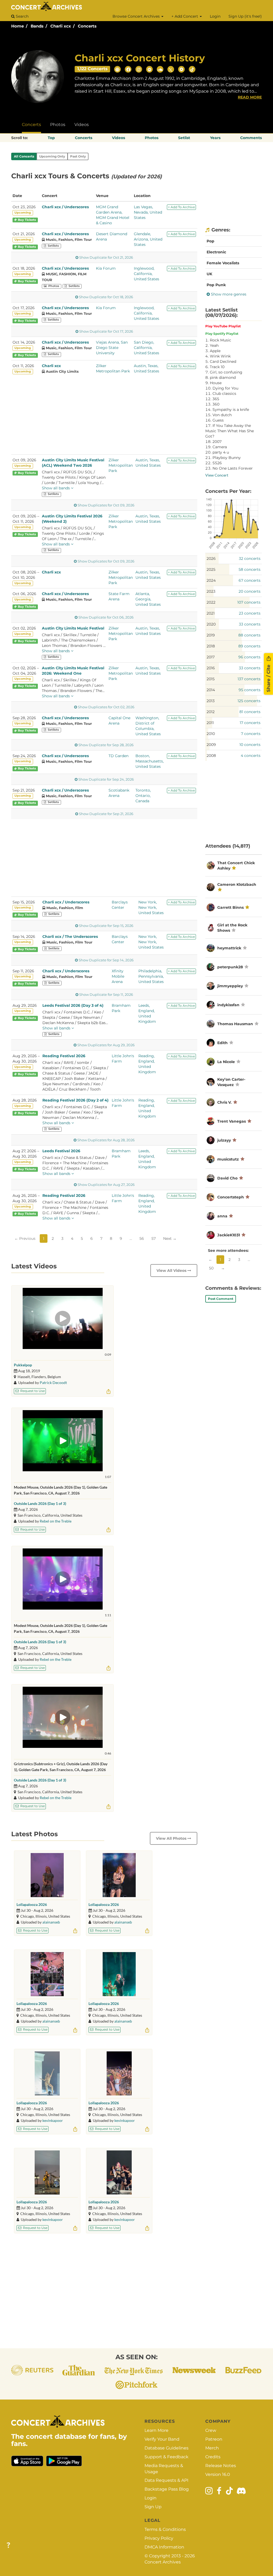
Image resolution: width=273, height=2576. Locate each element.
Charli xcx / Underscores (65, 207)
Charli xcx (61, 26)
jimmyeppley (230, 986)
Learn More (156, 2430)
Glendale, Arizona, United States (148, 239)
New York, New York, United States (151, 907)
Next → (170, 1238)
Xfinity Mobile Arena (118, 976)
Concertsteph (231, 1197)
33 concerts (250, 624)
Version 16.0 (218, 2474)
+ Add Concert (185, 16)
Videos (82, 125)
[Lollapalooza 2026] (47, 1875)
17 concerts (250, 723)
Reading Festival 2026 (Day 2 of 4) (75, 1100)
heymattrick (229, 948)
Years (215, 138)
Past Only (78, 156)
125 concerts (249, 701)
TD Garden (119, 756)
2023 (211, 591)
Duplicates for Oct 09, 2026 (106, 505)
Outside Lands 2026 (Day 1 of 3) (40, 1503)
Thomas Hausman (235, 1024)
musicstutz (228, 1159)
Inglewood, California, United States (146, 274)
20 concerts (250, 591)
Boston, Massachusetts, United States (150, 761)
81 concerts (250, 712)
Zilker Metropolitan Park (121, 465)
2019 (211, 635)
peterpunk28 (230, 967)
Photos (58, 125)
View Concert (217, 475)
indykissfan (228, 1005)
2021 (211, 613)
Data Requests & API (166, 2480)
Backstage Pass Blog (167, 2489)
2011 (210, 723)
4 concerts (251, 756)
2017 (211, 657)
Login (215, 16)
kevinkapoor (53, 2120)
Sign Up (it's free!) (245, 16)
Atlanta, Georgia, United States (148, 599)
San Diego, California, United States (146, 348)
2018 (211, 646)
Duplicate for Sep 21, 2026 (106, 814)
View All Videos (172, 1271)
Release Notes (221, 2466)
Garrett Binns (230, 907)
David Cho (227, 1178)
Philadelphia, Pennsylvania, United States (151, 976)
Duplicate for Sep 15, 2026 (106, 926)
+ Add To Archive (181, 207)
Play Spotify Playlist (222, 334)
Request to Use (32, 1391)
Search (22, 16)
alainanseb (51, 1922)
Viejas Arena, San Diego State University (112, 348)
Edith (223, 1043)
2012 (211, 712)
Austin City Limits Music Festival (73, 628)
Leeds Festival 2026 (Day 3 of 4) (73, 1005)
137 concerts (249, 679)
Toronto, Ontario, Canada (143, 796)
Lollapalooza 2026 (32, 1904)
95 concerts (250, 690)
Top (51, 138)
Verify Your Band (162, 2439)
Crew (211, 2430)
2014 (211, 690)
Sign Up (153, 2507)
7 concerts (251, 734)
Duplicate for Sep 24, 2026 (106, 779)
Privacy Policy (159, 2538)
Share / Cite (268, 678)
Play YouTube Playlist (223, 326)
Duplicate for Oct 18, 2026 (106, 297)
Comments (251, 138)
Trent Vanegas (232, 1121)
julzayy (224, 1140)
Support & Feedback (166, 2457)
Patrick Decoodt (53, 1383)
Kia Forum (106, 268)
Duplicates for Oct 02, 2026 (106, 707)
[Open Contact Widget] (8, 2545)
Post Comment (221, 1299)
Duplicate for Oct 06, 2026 (106, 617)
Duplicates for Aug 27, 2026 (106, 1185)
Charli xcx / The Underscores (70, 937)
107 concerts (249, 602)
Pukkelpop (23, 1365)
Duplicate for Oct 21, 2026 (106, 257)
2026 (211, 559)
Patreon (214, 2439)
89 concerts (249, 646)
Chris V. (224, 1102)
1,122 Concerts (93, 69)
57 (154, 1238)
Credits (213, 2457)
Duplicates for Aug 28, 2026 (106, 1140)
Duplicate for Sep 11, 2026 (106, 995)
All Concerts (24, 156)
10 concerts (250, 745)
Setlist (184, 138)
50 (211, 1268)
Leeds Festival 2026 (61, 1151)
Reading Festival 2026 (64, 1056)
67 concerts (250, 580)
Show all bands (56, 488)
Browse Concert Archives (137, 16)
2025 (211, 569)
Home (17, 26)
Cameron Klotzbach (237, 884)
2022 (211, 602)
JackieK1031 (229, 1235)
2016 (211, 668)
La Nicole (226, 1062)
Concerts (87, 26)
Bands (37, 26)
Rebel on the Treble (56, 1521)
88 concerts (249, 635)
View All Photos (172, 1838)
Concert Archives (163, 2562)
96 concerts (249, 657)
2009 (211, 745)
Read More (250, 97)
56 (142, 1238)
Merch (212, 2448)
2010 (211, 734)
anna (222, 1216)
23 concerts (250, 613)
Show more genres (228, 294)
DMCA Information (164, 2547)
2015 (211, 679)
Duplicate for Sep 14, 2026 (106, 960)
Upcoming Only (52, 156)
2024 (211, 580)
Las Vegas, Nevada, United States (148, 212)
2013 (211, 701)
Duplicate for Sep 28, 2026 (106, 745)
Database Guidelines (166, 2448)
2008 (211, 756)
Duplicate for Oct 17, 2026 (106, 331)
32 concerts (250, 559)
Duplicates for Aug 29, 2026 (106, 1045)
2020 (211, 624)
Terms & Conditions (165, 2529)
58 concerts (250, 569)
